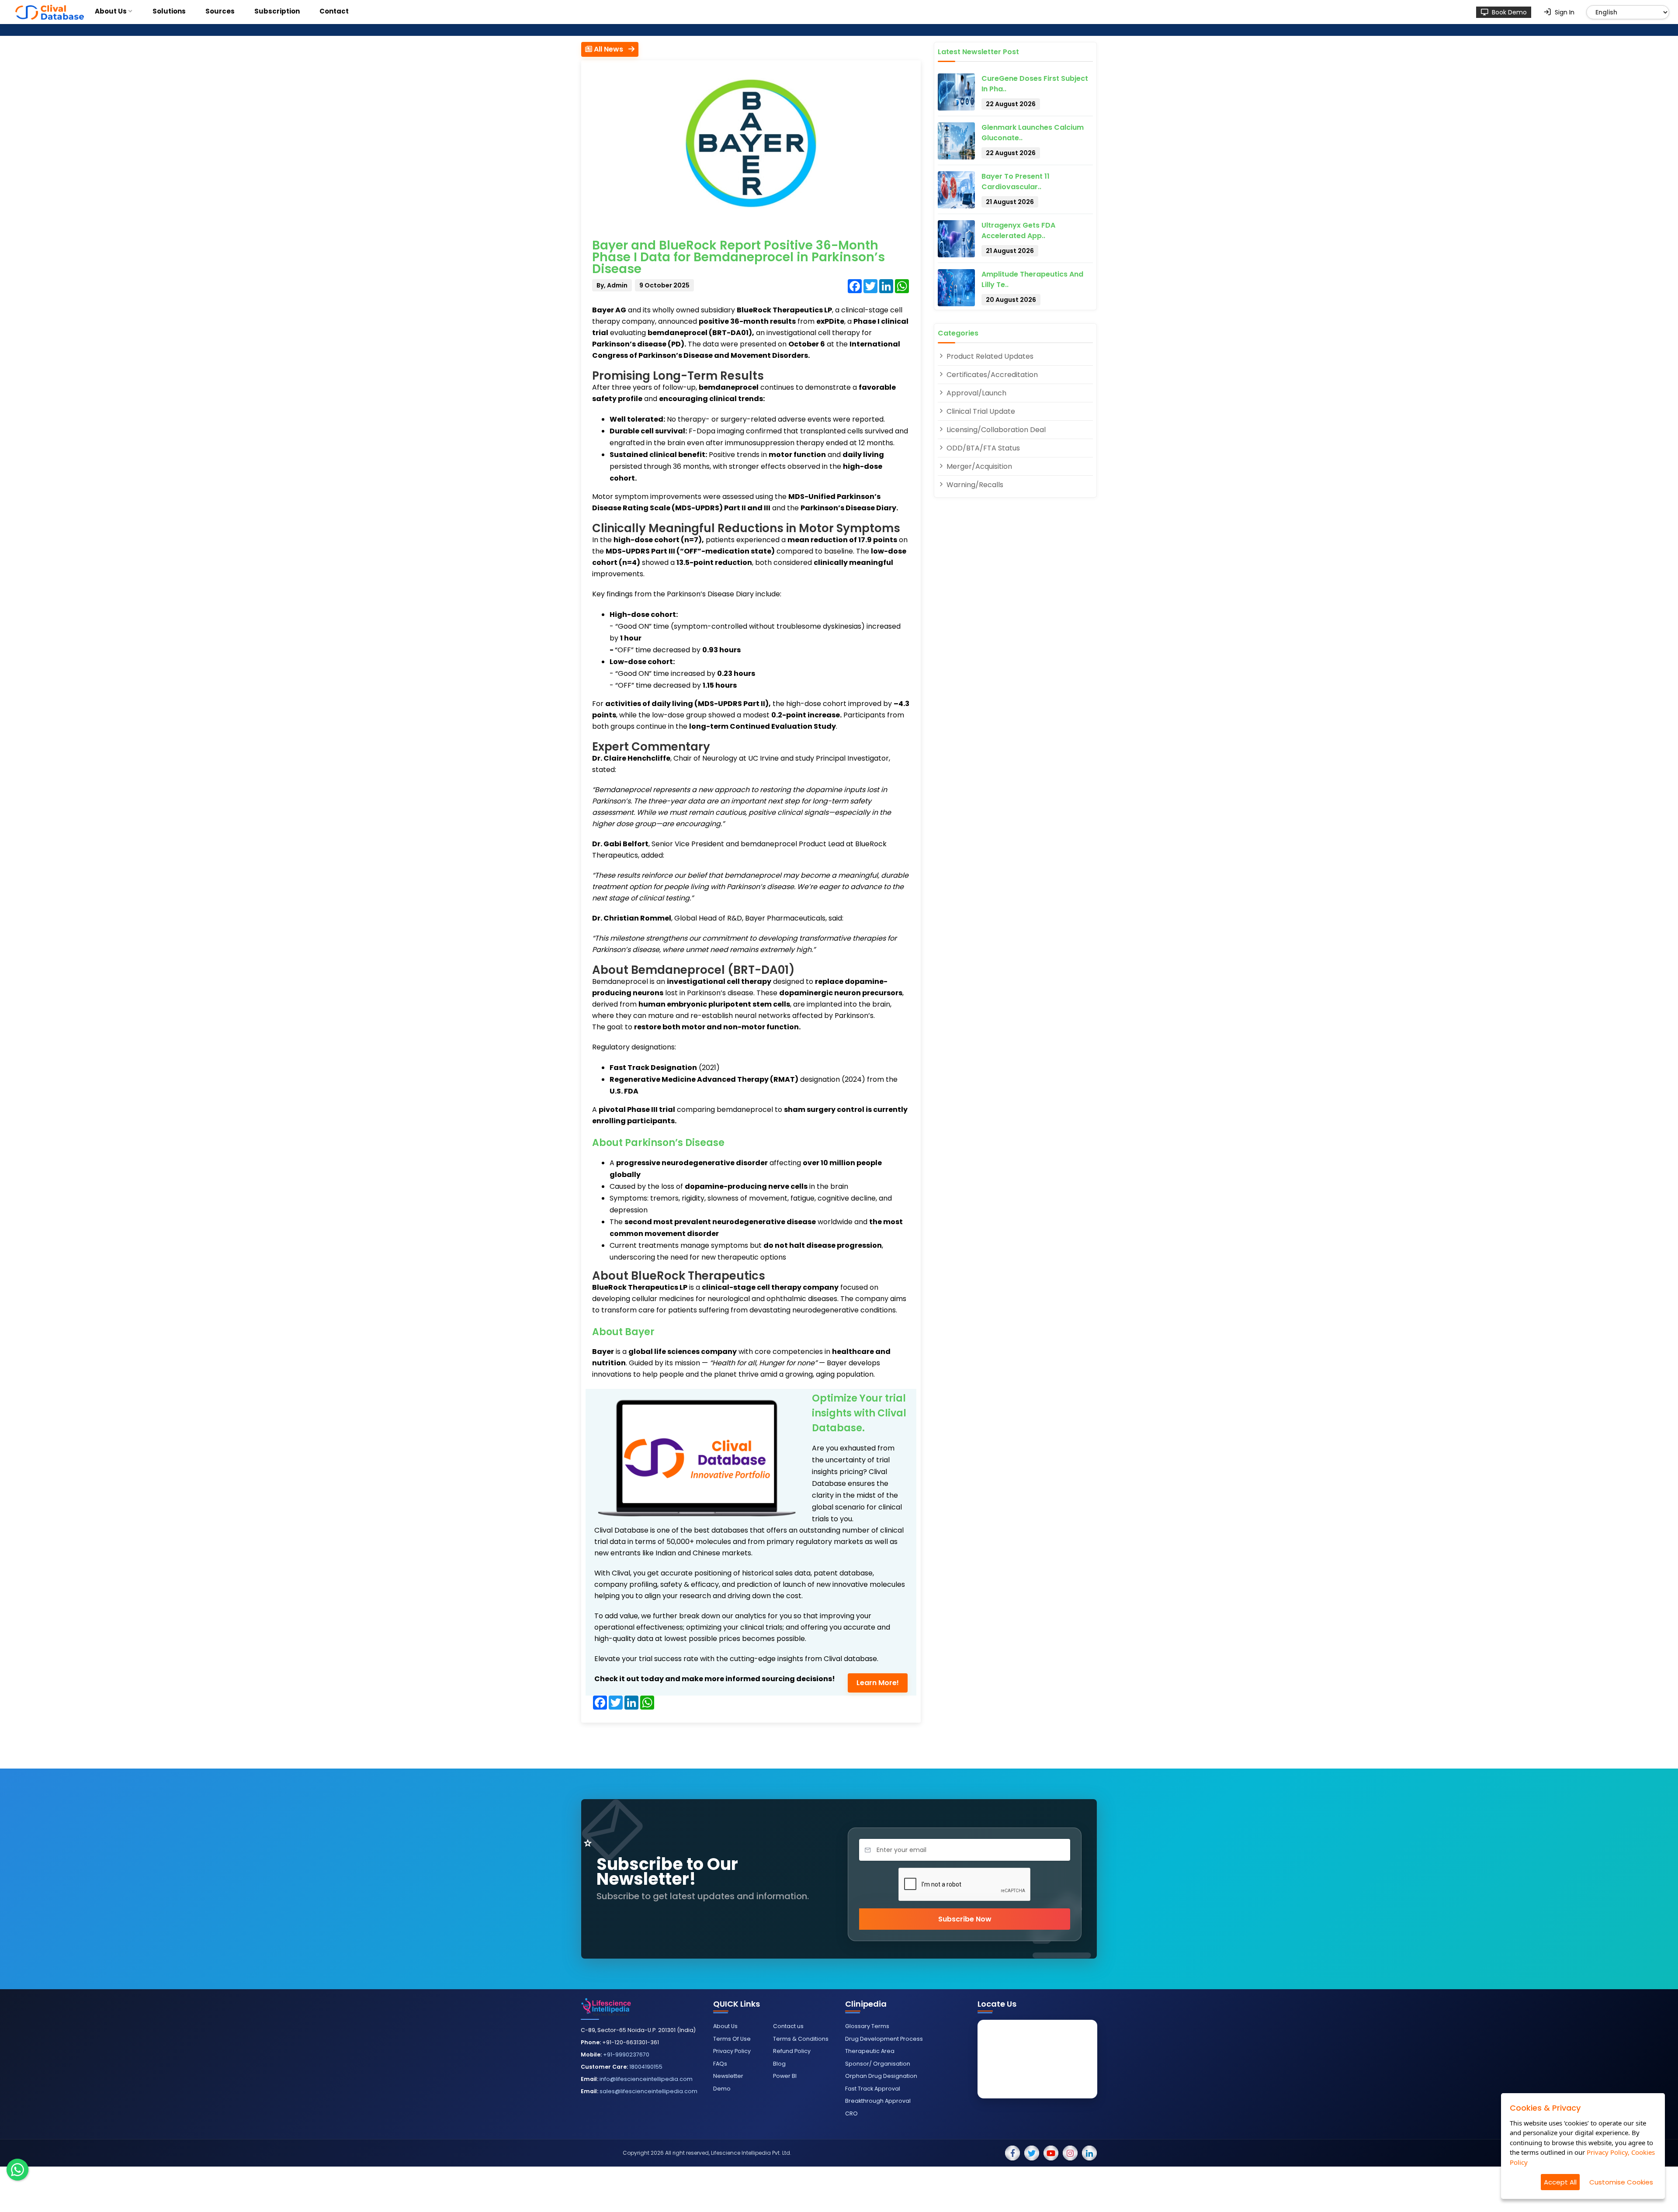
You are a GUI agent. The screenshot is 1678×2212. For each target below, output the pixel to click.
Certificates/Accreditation (991, 375)
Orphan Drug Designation (881, 2076)
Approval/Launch (976, 393)
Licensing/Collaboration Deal (995, 430)
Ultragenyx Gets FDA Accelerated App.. (1018, 230)
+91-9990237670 (626, 2054)
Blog (779, 2064)
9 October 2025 (664, 285)
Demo (722, 2089)
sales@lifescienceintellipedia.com (648, 2091)
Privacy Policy (732, 2051)
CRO (851, 2113)
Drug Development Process (884, 2039)
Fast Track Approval (873, 2089)
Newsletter (728, 2076)
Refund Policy (792, 2051)
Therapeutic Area (870, 2051)
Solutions (169, 11)
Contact (334, 11)
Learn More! (878, 1683)
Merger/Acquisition (978, 466)
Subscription (277, 11)
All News (610, 49)
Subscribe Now (965, 1919)
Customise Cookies (1621, 2182)
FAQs (720, 2064)
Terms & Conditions (801, 2039)
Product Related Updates (989, 356)
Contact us (788, 2026)
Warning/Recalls (974, 485)
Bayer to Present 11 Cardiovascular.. (1016, 182)
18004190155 (646, 2067)
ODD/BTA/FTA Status (982, 448)
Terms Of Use (732, 2039)
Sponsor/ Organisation (878, 2064)
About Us (111, 11)
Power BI (785, 2076)
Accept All (1560, 2182)
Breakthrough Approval (878, 2101)
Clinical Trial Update (980, 411)
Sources (220, 11)
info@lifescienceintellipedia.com (646, 2079)
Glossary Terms (867, 2026)
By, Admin (612, 285)
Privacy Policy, (1608, 2152)
